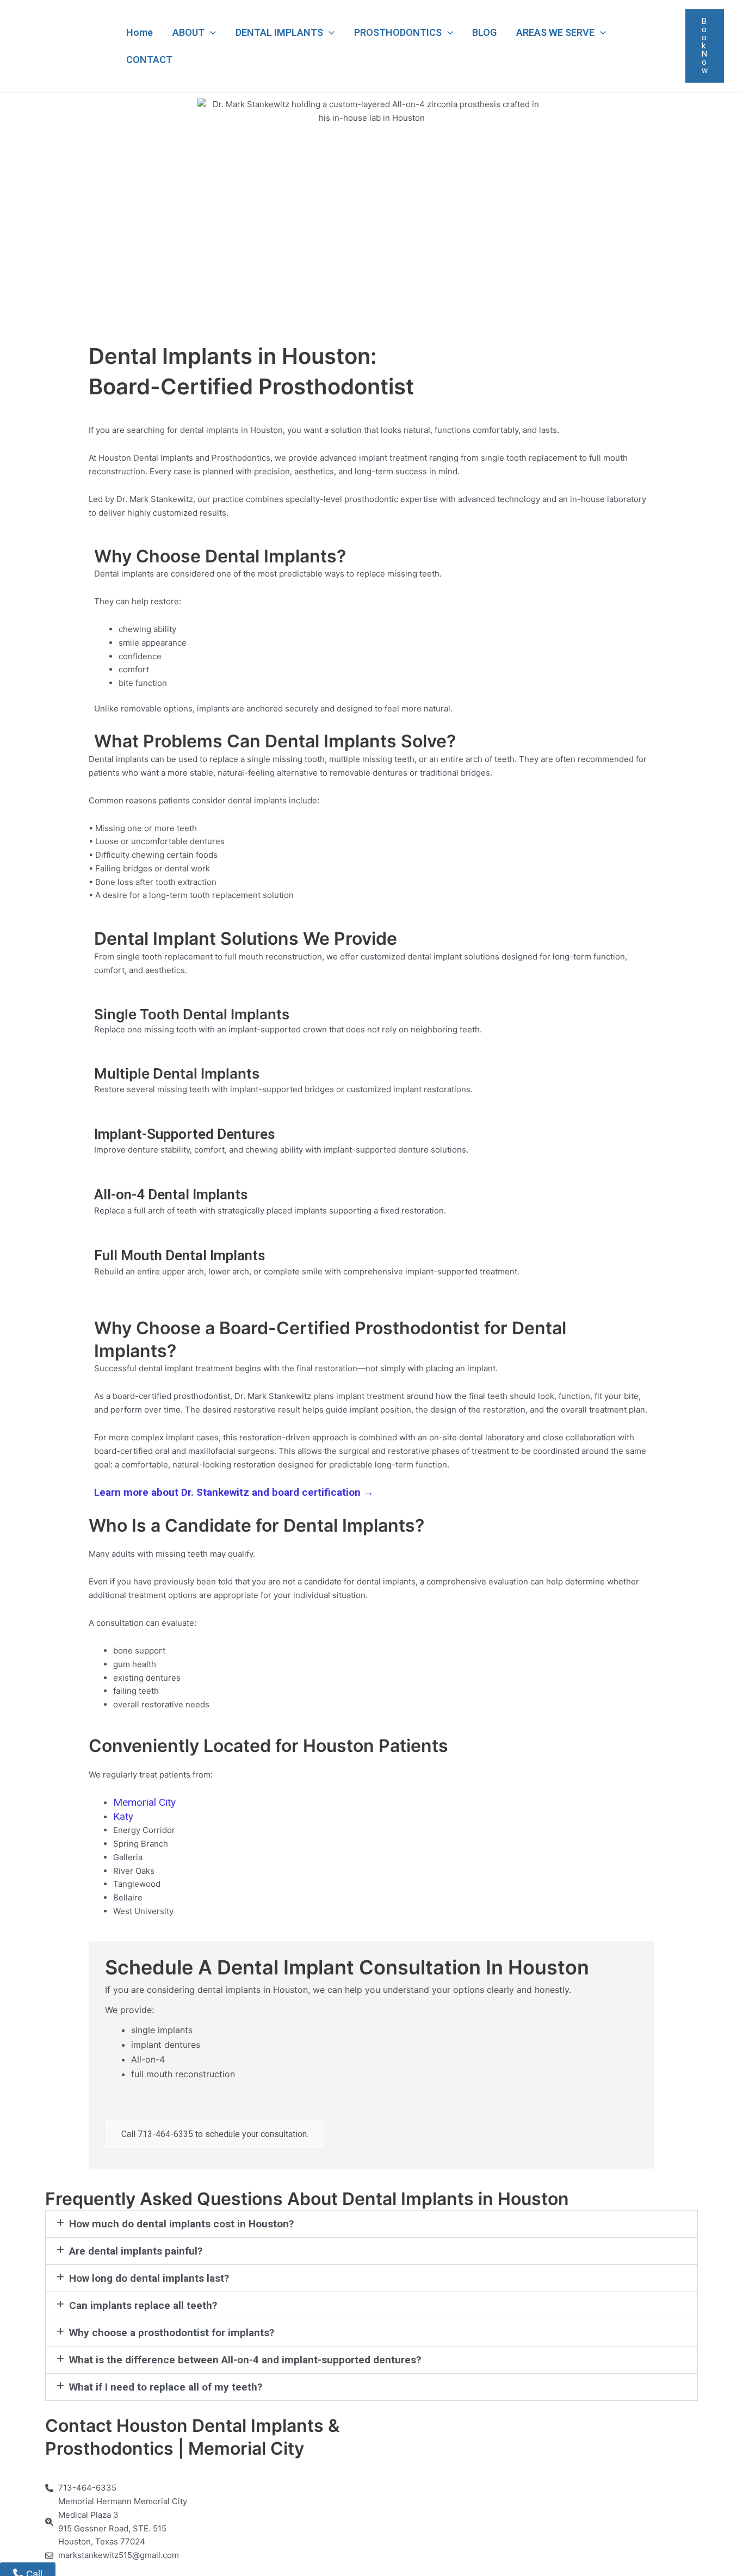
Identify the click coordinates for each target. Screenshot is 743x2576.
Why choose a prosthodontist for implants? (172, 2333)
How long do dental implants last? (149, 2278)
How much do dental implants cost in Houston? (181, 2224)
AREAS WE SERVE (555, 32)
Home (140, 32)
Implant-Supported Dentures (184, 1134)
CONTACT (149, 60)
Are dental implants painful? (136, 2251)
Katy (123, 1816)
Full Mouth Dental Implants (179, 1255)
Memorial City (144, 1802)
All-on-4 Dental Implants (171, 1194)
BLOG (484, 32)
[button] (210, 33)
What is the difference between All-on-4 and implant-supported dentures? (245, 2360)
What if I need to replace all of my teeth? (166, 2387)
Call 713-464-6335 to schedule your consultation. (215, 2134)
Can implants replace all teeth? (143, 2305)
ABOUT (188, 32)
